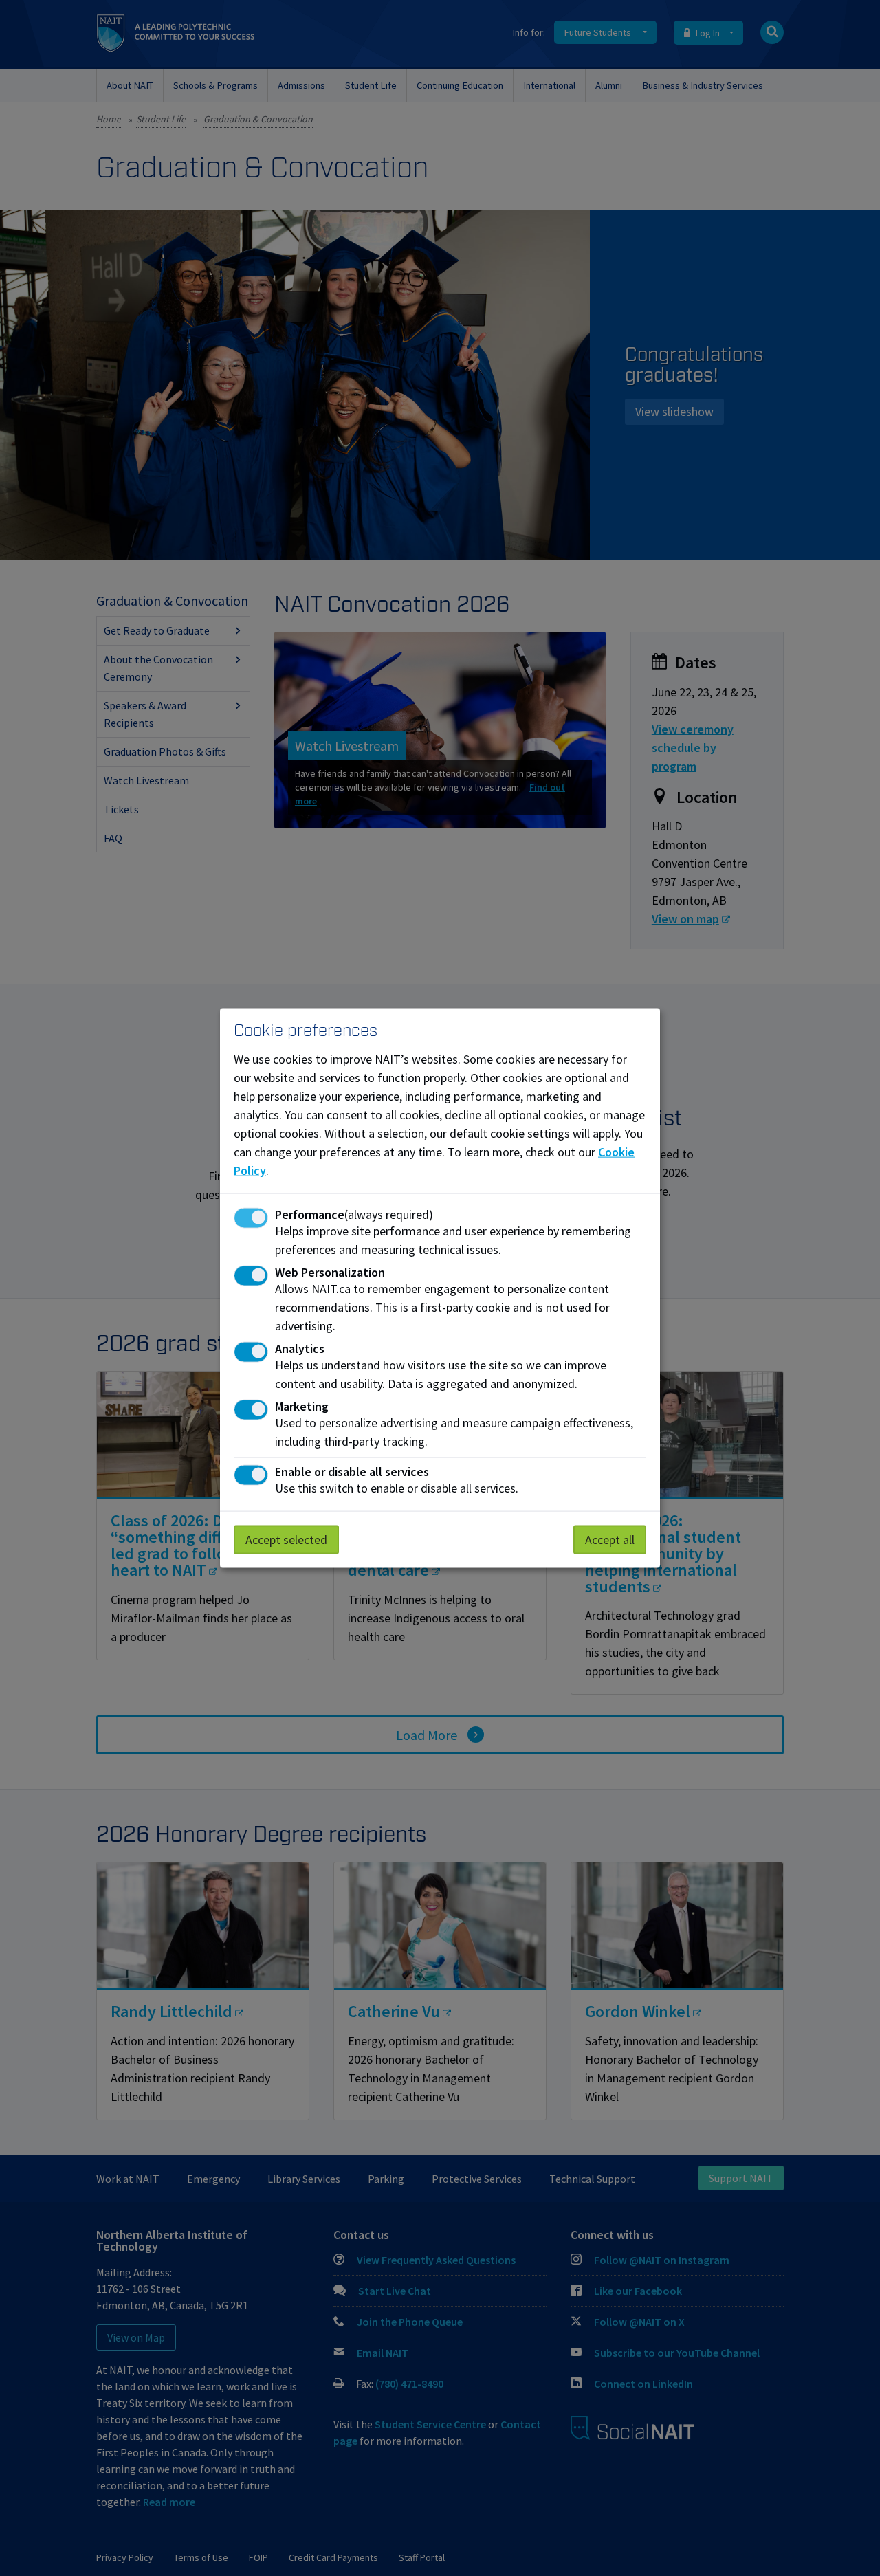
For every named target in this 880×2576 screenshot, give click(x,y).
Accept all (610, 1540)
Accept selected (286, 1540)
